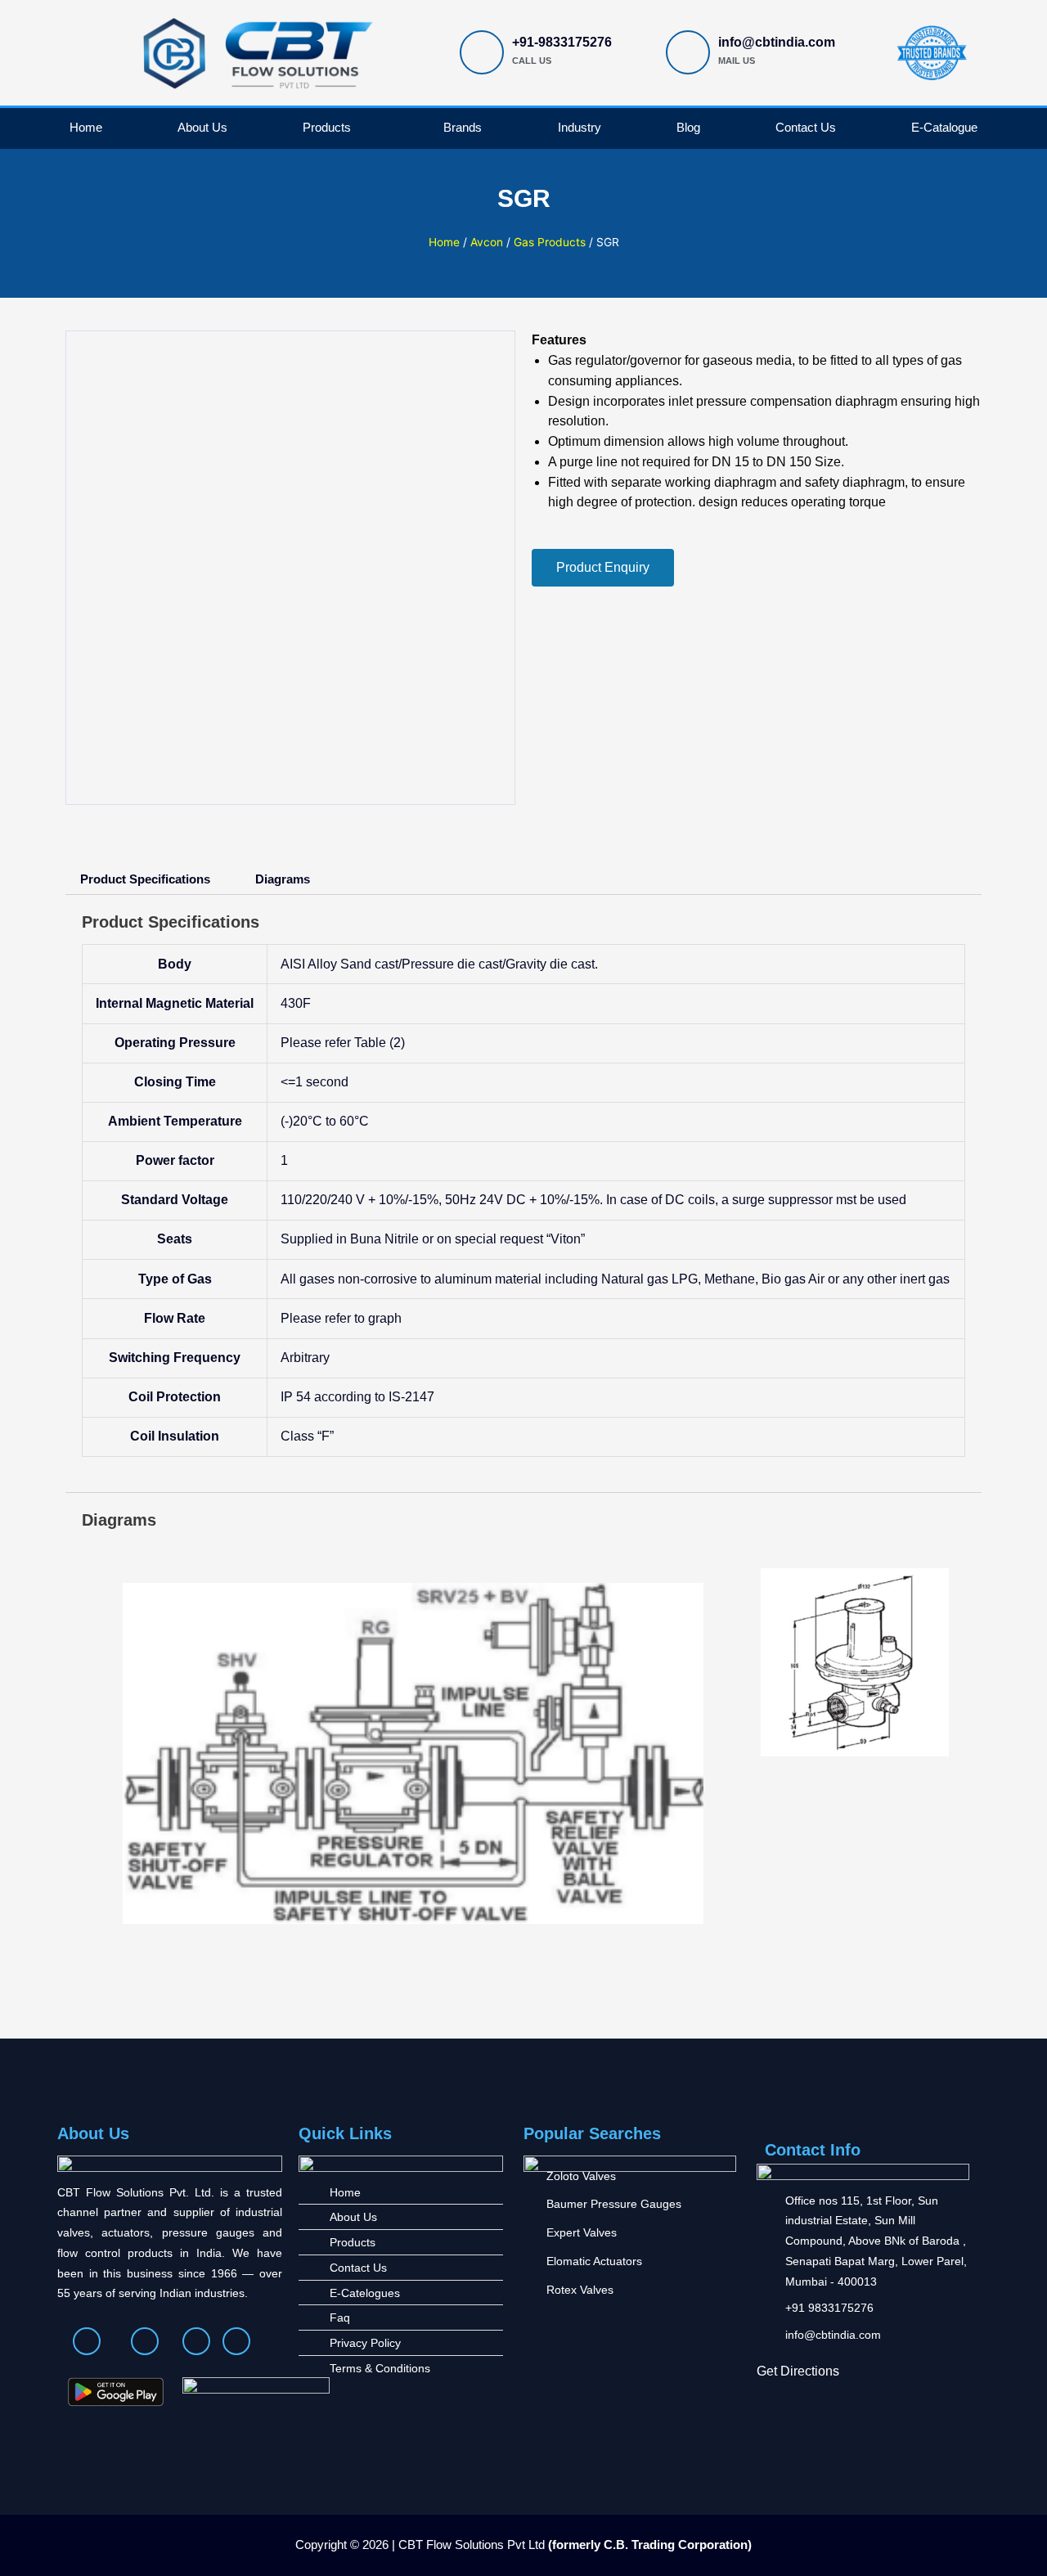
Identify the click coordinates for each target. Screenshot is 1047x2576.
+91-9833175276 (562, 42)
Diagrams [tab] (283, 879)
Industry (580, 127)
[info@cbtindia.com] (688, 52)
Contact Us (806, 127)
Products (327, 127)
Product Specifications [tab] (145, 879)
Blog (688, 127)
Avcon (487, 242)
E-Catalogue (944, 127)
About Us (202, 127)
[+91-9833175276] (482, 52)
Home (86, 127)
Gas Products (550, 242)
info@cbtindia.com (777, 42)
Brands (463, 127)
